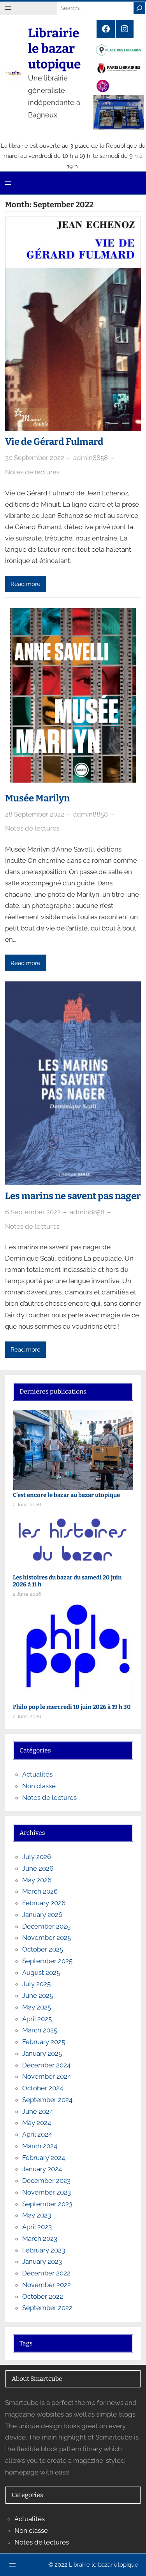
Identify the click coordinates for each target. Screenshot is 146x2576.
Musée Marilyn (37, 798)
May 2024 (37, 2123)
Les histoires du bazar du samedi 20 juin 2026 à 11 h (67, 1581)
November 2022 (47, 2285)
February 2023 (44, 2250)
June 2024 (38, 2111)
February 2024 (44, 2158)
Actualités (37, 1774)
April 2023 (37, 2227)
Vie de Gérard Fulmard (54, 442)
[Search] (139, 8)
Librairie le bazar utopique (55, 49)
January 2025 (42, 2053)
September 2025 (47, 1961)
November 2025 (47, 1938)
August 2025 (41, 1973)
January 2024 (42, 2169)
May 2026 (37, 1880)
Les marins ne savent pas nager (73, 1196)
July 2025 (36, 1984)
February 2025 (44, 2042)
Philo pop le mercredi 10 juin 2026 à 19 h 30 (72, 1707)
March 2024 (40, 2146)
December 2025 (46, 1926)
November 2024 (47, 2076)
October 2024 (43, 2088)
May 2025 (37, 2007)
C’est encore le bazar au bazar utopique (66, 1495)
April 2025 (37, 2019)
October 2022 (43, 2296)
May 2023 (37, 2215)
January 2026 (42, 1915)
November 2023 (47, 2192)
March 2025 (40, 2030)
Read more (26, 584)
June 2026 (38, 1868)
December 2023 (46, 2181)
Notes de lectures (32, 472)
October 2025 (43, 1949)
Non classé (39, 1786)
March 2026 (40, 1891)
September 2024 (47, 2100)
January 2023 (42, 2261)
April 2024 (37, 2134)
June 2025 (38, 1995)
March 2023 (40, 2238)
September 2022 (47, 2308)
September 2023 (47, 2204)
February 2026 (44, 1903)
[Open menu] (8, 8)
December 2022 (46, 2273)
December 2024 (46, 2065)
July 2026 (37, 1857)
